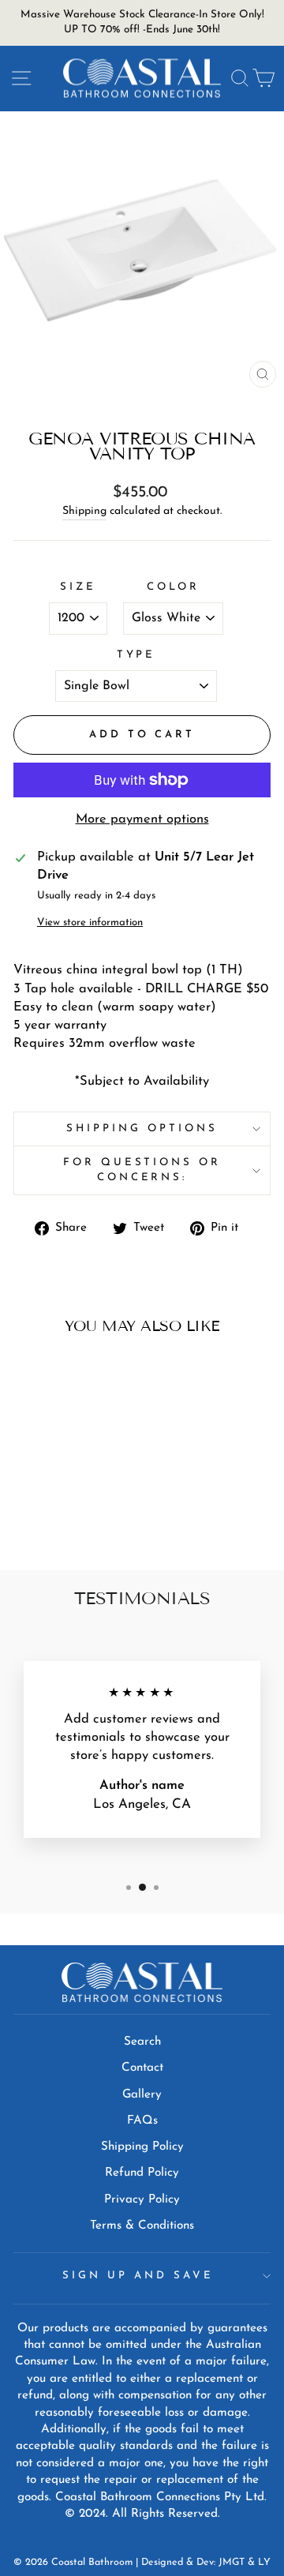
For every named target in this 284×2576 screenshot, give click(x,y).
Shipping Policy (142, 2147)
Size (78, 587)
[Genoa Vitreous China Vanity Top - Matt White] (80, 1516)
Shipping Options (142, 1129)
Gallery (142, 2095)
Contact (142, 2068)
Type (136, 655)
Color (174, 587)
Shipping (84, 511)
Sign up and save (138, 2276)
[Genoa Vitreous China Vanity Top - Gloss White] (44, 1516)
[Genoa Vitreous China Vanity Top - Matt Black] (62, 1516)
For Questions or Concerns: (142, 1170)
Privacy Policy (142, 2200)
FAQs (142, 2121)
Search (142, 2042)
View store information (90, 922)
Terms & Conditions (142, 2226)
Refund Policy (142, 2173)
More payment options (142, 819)
